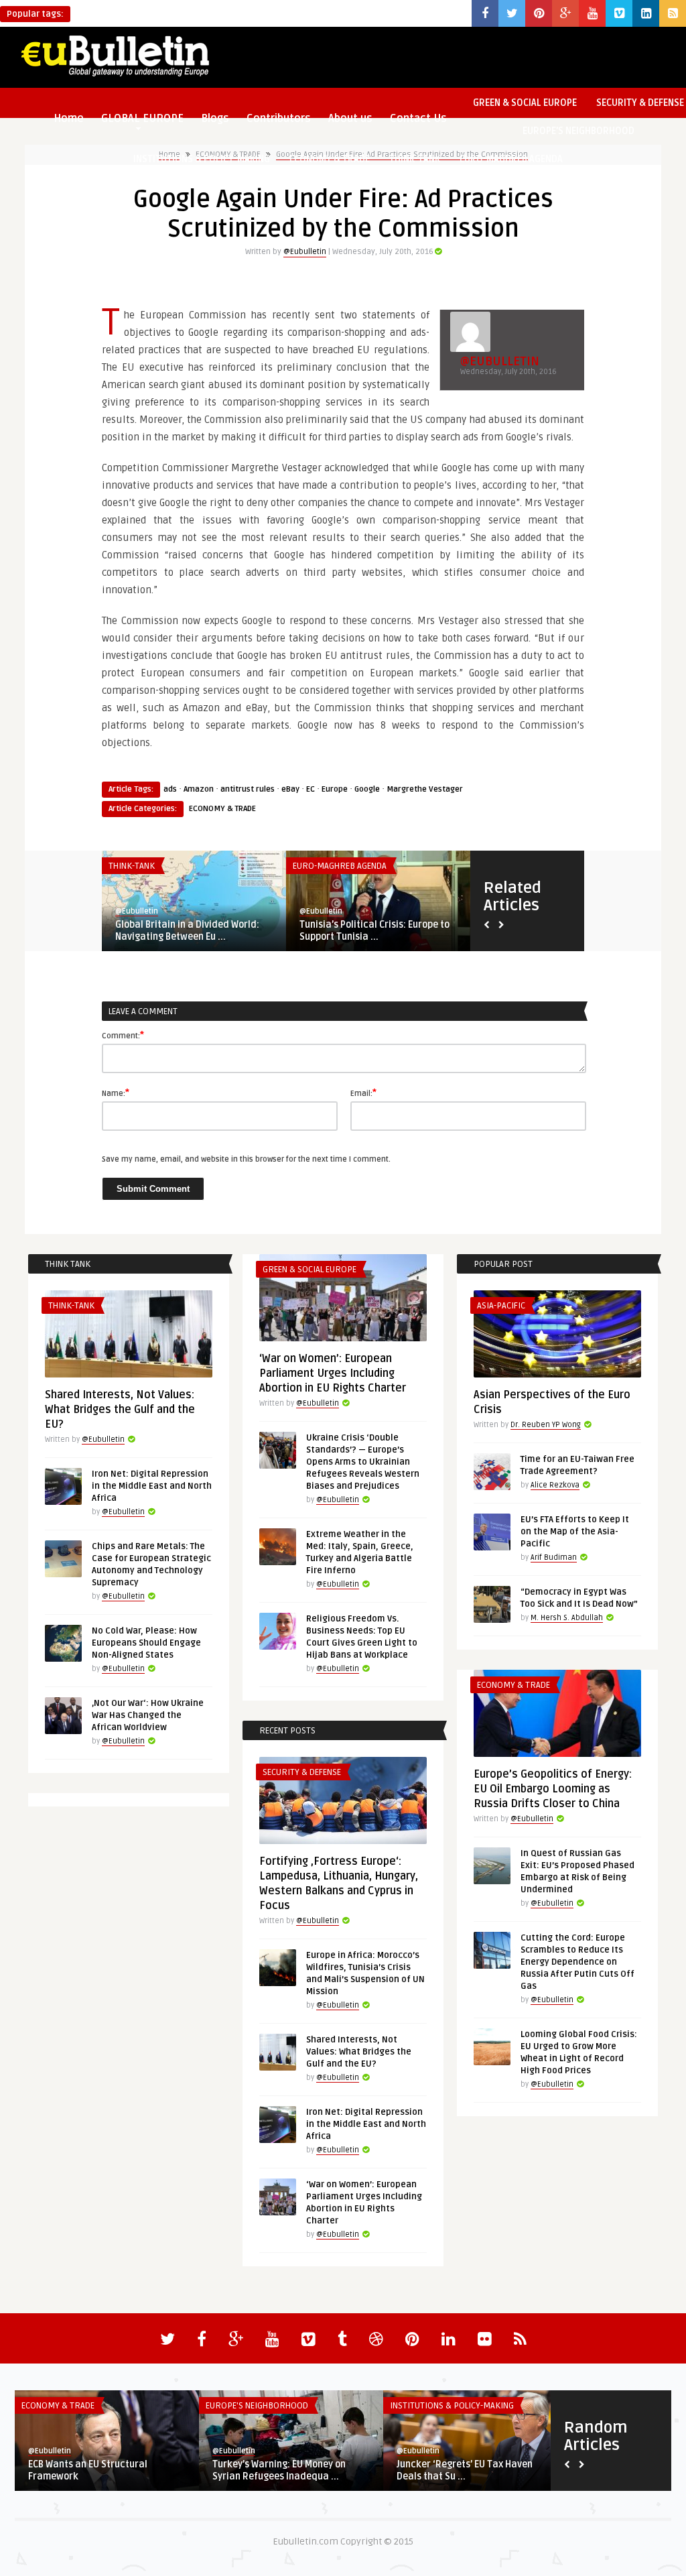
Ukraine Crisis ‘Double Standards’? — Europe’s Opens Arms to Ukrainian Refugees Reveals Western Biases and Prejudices (363, 1462)
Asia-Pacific (501, 1306)
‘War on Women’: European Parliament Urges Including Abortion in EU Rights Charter (333, 1373)
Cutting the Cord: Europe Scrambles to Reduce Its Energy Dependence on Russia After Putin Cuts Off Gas (577, 1962)
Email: (363, 1093)
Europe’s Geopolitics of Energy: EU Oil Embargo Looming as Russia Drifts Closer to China (553, 1789)
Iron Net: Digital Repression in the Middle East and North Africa (152, 1486)
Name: (116, 1093)
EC (311, 789)
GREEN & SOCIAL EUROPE (525, 103)
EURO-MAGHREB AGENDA (511, 159)
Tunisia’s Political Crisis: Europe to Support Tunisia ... (374, 931)
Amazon (199, 789)
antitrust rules (248, 789)
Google (367, 789)
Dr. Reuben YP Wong (546, 1425)
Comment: (123, 1035)
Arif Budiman (554, 1557)
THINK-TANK (415, 159)
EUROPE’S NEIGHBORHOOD (578, 131)
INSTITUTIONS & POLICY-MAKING (202, 159)
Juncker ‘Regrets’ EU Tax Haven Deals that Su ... (465, 2470)
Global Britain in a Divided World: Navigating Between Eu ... (187, 931)
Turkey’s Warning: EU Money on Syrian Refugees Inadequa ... (279, 2470)
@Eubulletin (305, 252)
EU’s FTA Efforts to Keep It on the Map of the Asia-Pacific (575, 1532)
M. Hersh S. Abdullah (567, 1618)
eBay (290, 789)
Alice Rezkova (555, 1485)
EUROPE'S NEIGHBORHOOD (257, 2406)
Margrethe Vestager (425, 789)
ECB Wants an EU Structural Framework (88, 2470)
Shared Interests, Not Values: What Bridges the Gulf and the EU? (120, 1410)
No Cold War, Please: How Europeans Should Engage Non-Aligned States (146, 1643)
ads (170, 789)
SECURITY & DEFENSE (302, 1772)
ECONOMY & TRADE (330, 159)
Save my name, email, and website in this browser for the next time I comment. (246, 1159)
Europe (335, 789)
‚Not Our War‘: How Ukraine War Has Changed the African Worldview (148, 1715)
